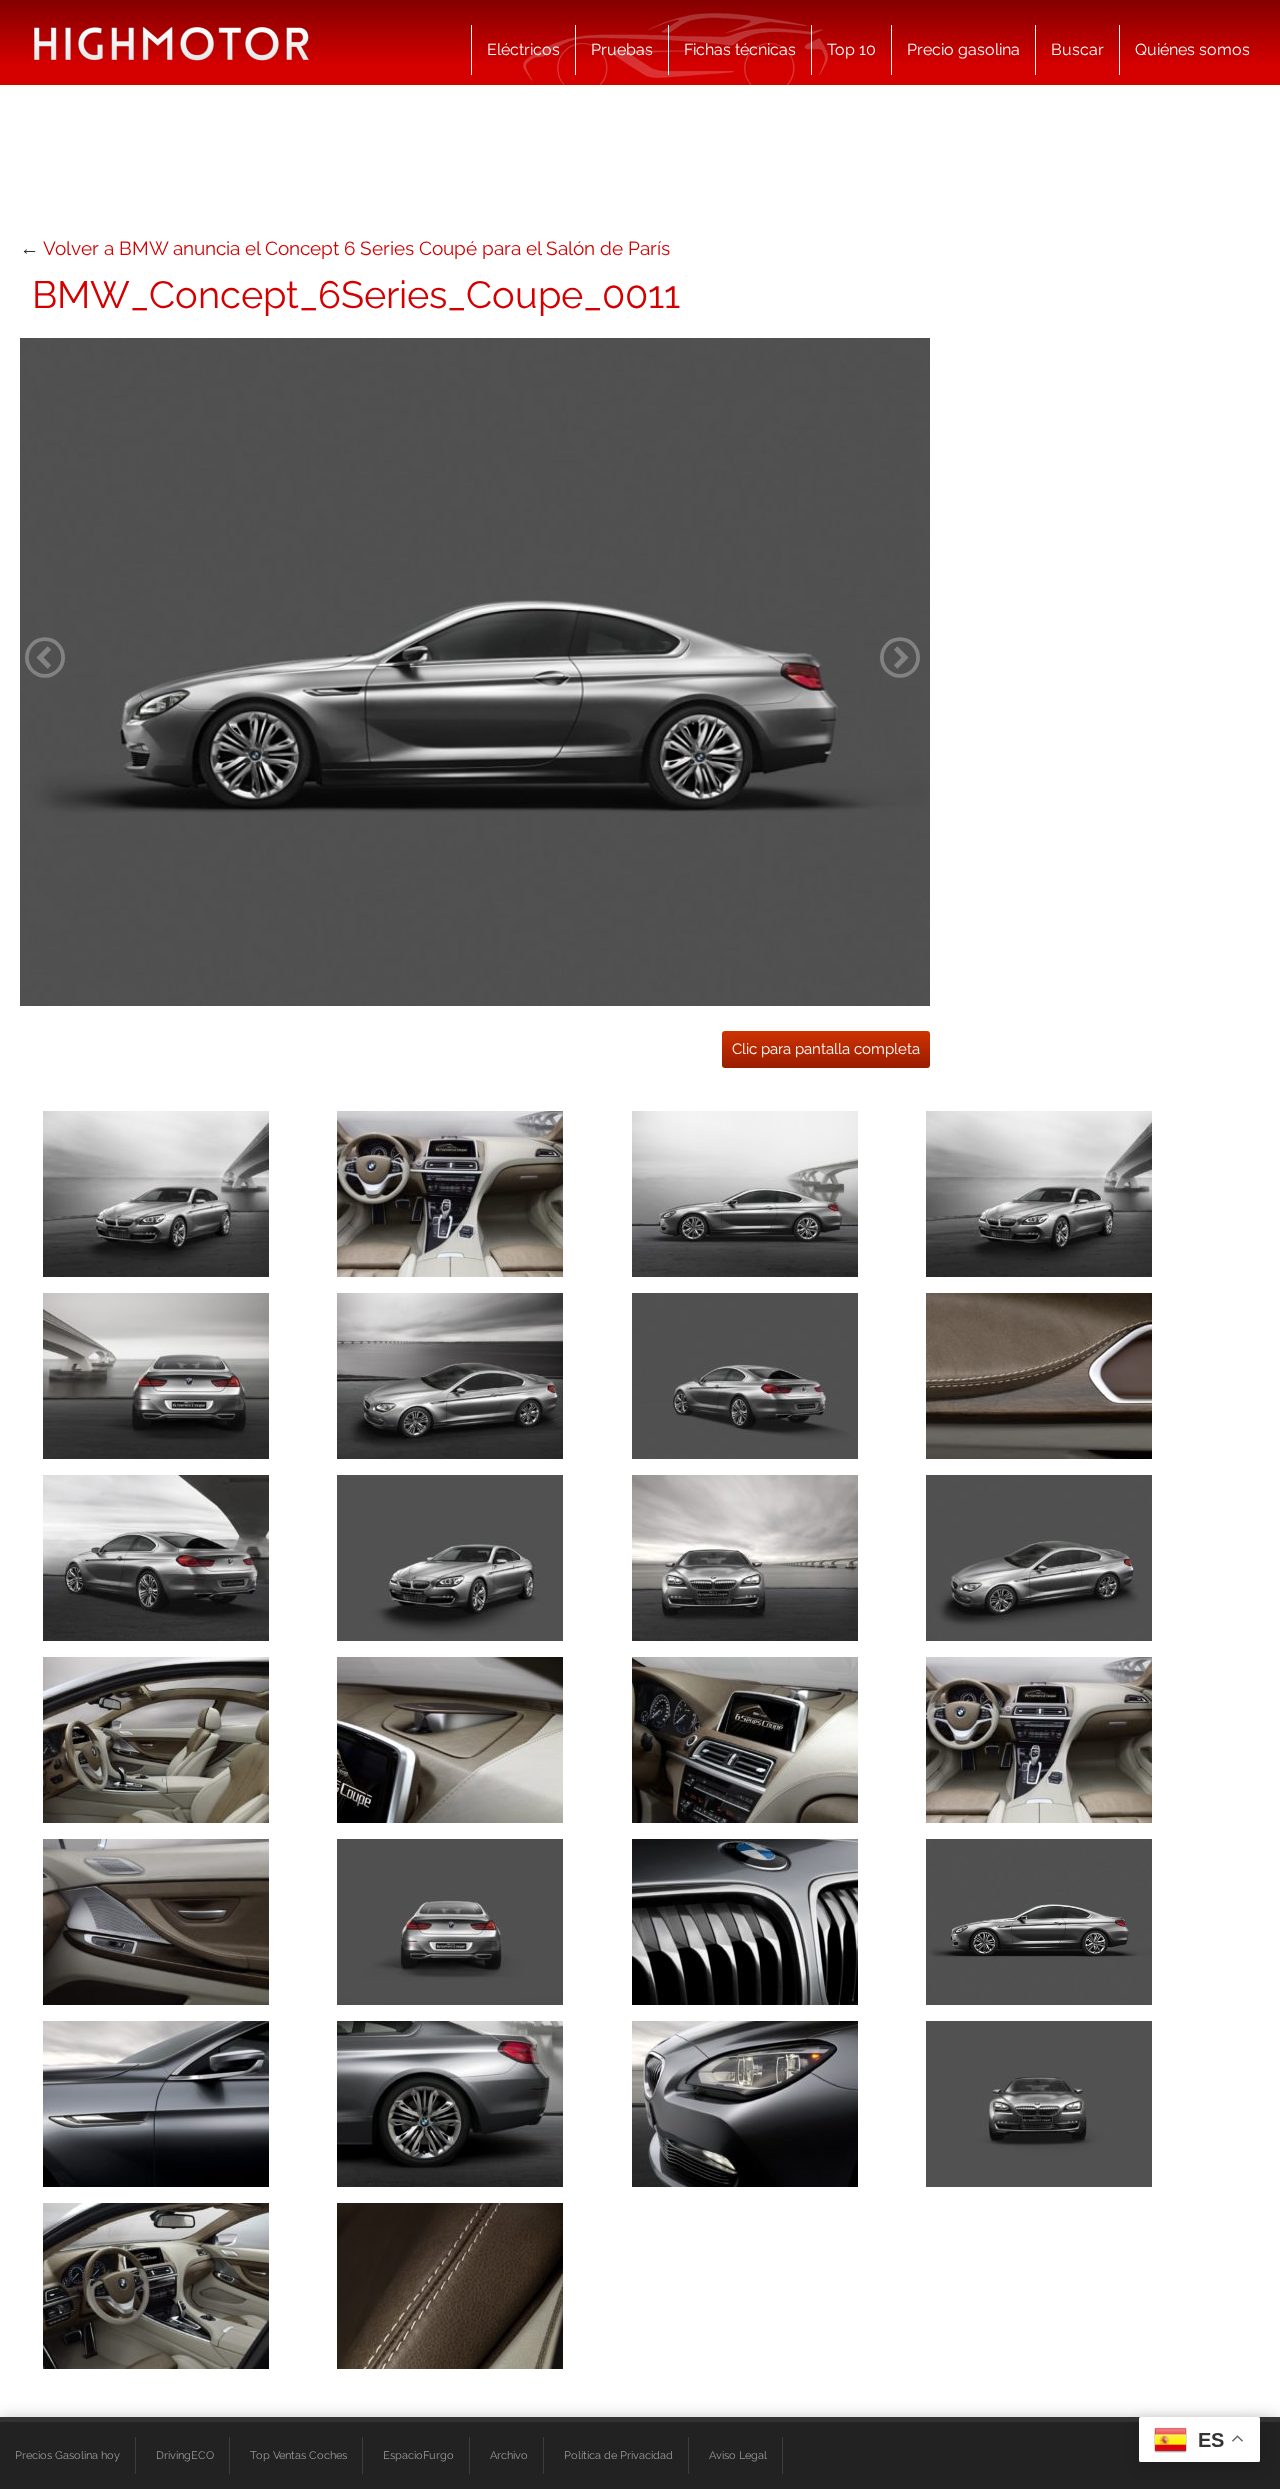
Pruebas (622, 49)
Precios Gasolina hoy (67, 2455)
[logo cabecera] (171, 42)
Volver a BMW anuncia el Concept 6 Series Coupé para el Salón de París (356, 248)
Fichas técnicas (740, 49)
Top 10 (851, 49)
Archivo (509, 2455)
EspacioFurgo (418, 2455)
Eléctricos (523, 49)
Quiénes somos (1192, 49)
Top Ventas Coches (298, 2455)
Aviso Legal (738, 2455)
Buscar (1077, 49)
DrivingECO (185, 2455)
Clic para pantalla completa (826, 1049)
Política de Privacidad (618, 2455)
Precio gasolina (963, 49)
